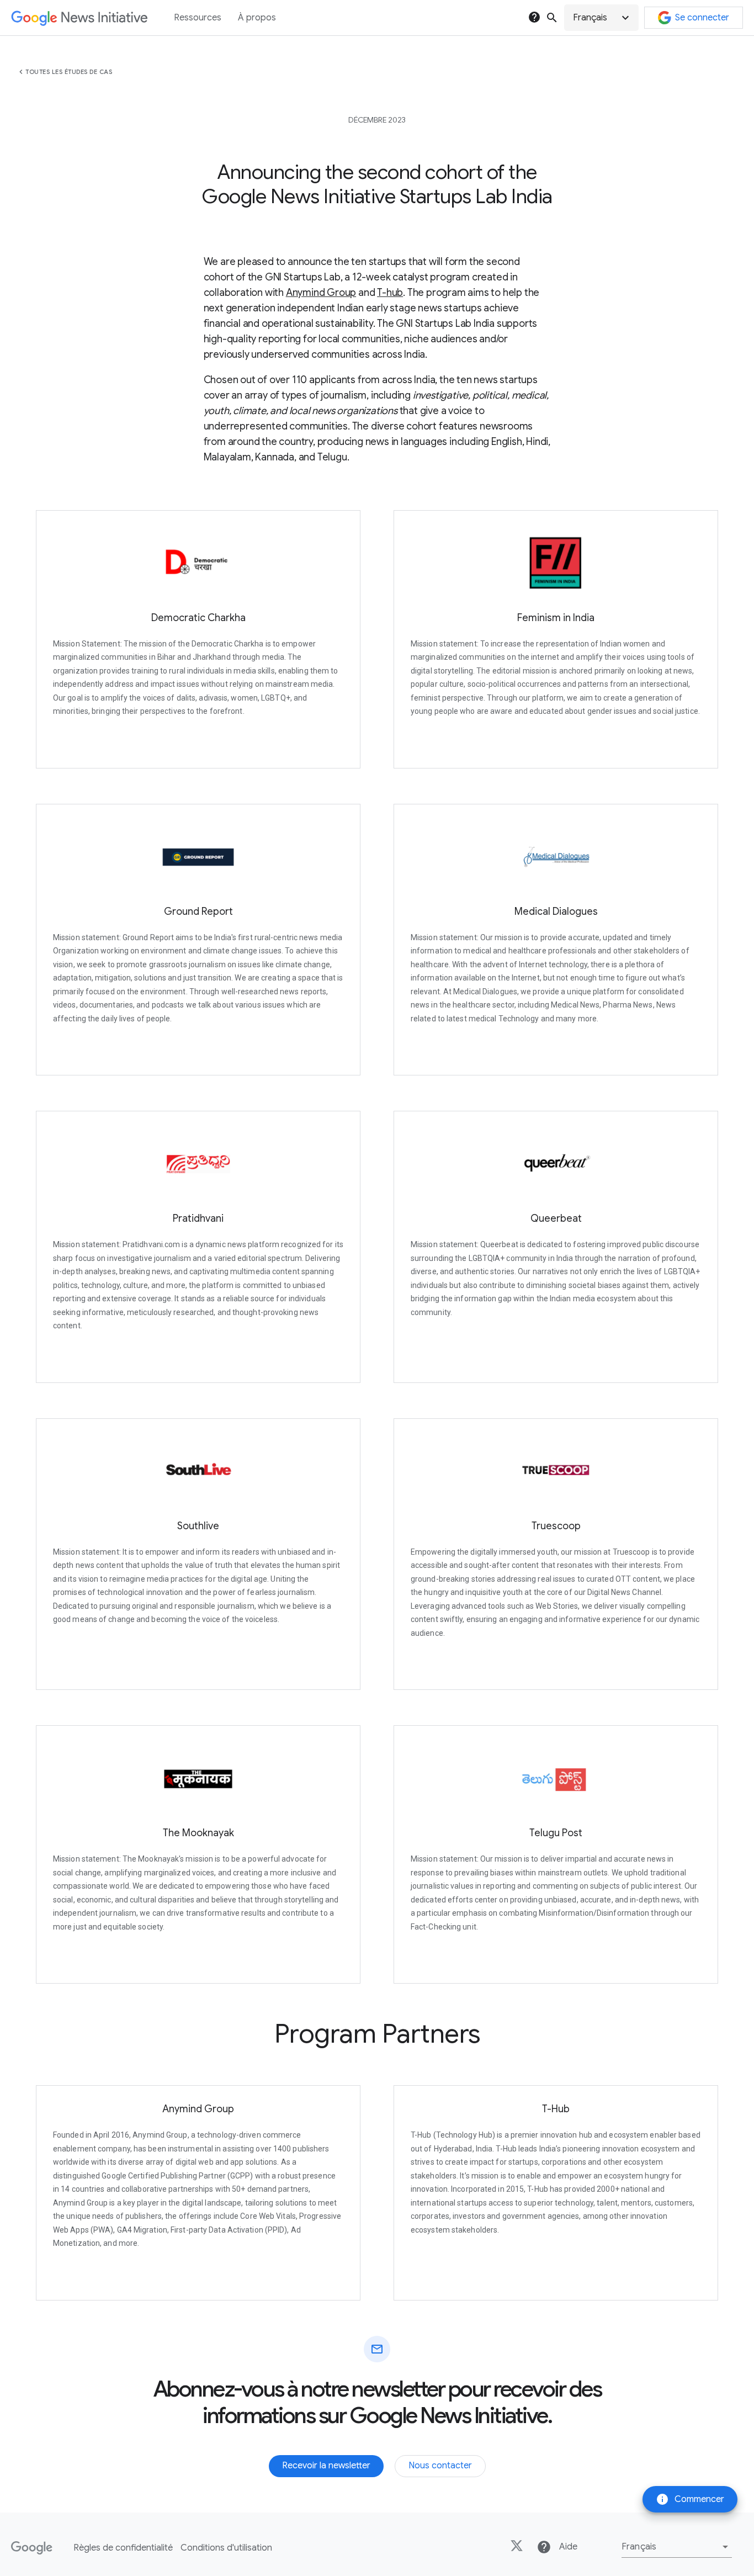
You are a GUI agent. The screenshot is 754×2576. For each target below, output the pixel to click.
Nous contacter (440, 2466)
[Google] (32, 2548)
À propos (257, 18)
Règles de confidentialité (123, 2548)
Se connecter (702, 18)
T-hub (390, 293)
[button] (601, 18)
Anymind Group (321, 293)
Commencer (690, 2499)
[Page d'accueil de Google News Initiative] (79, 18)
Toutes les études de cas (69, 72)
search (552, 18)
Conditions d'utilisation (226, 2548)
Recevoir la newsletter (326, 2466)
